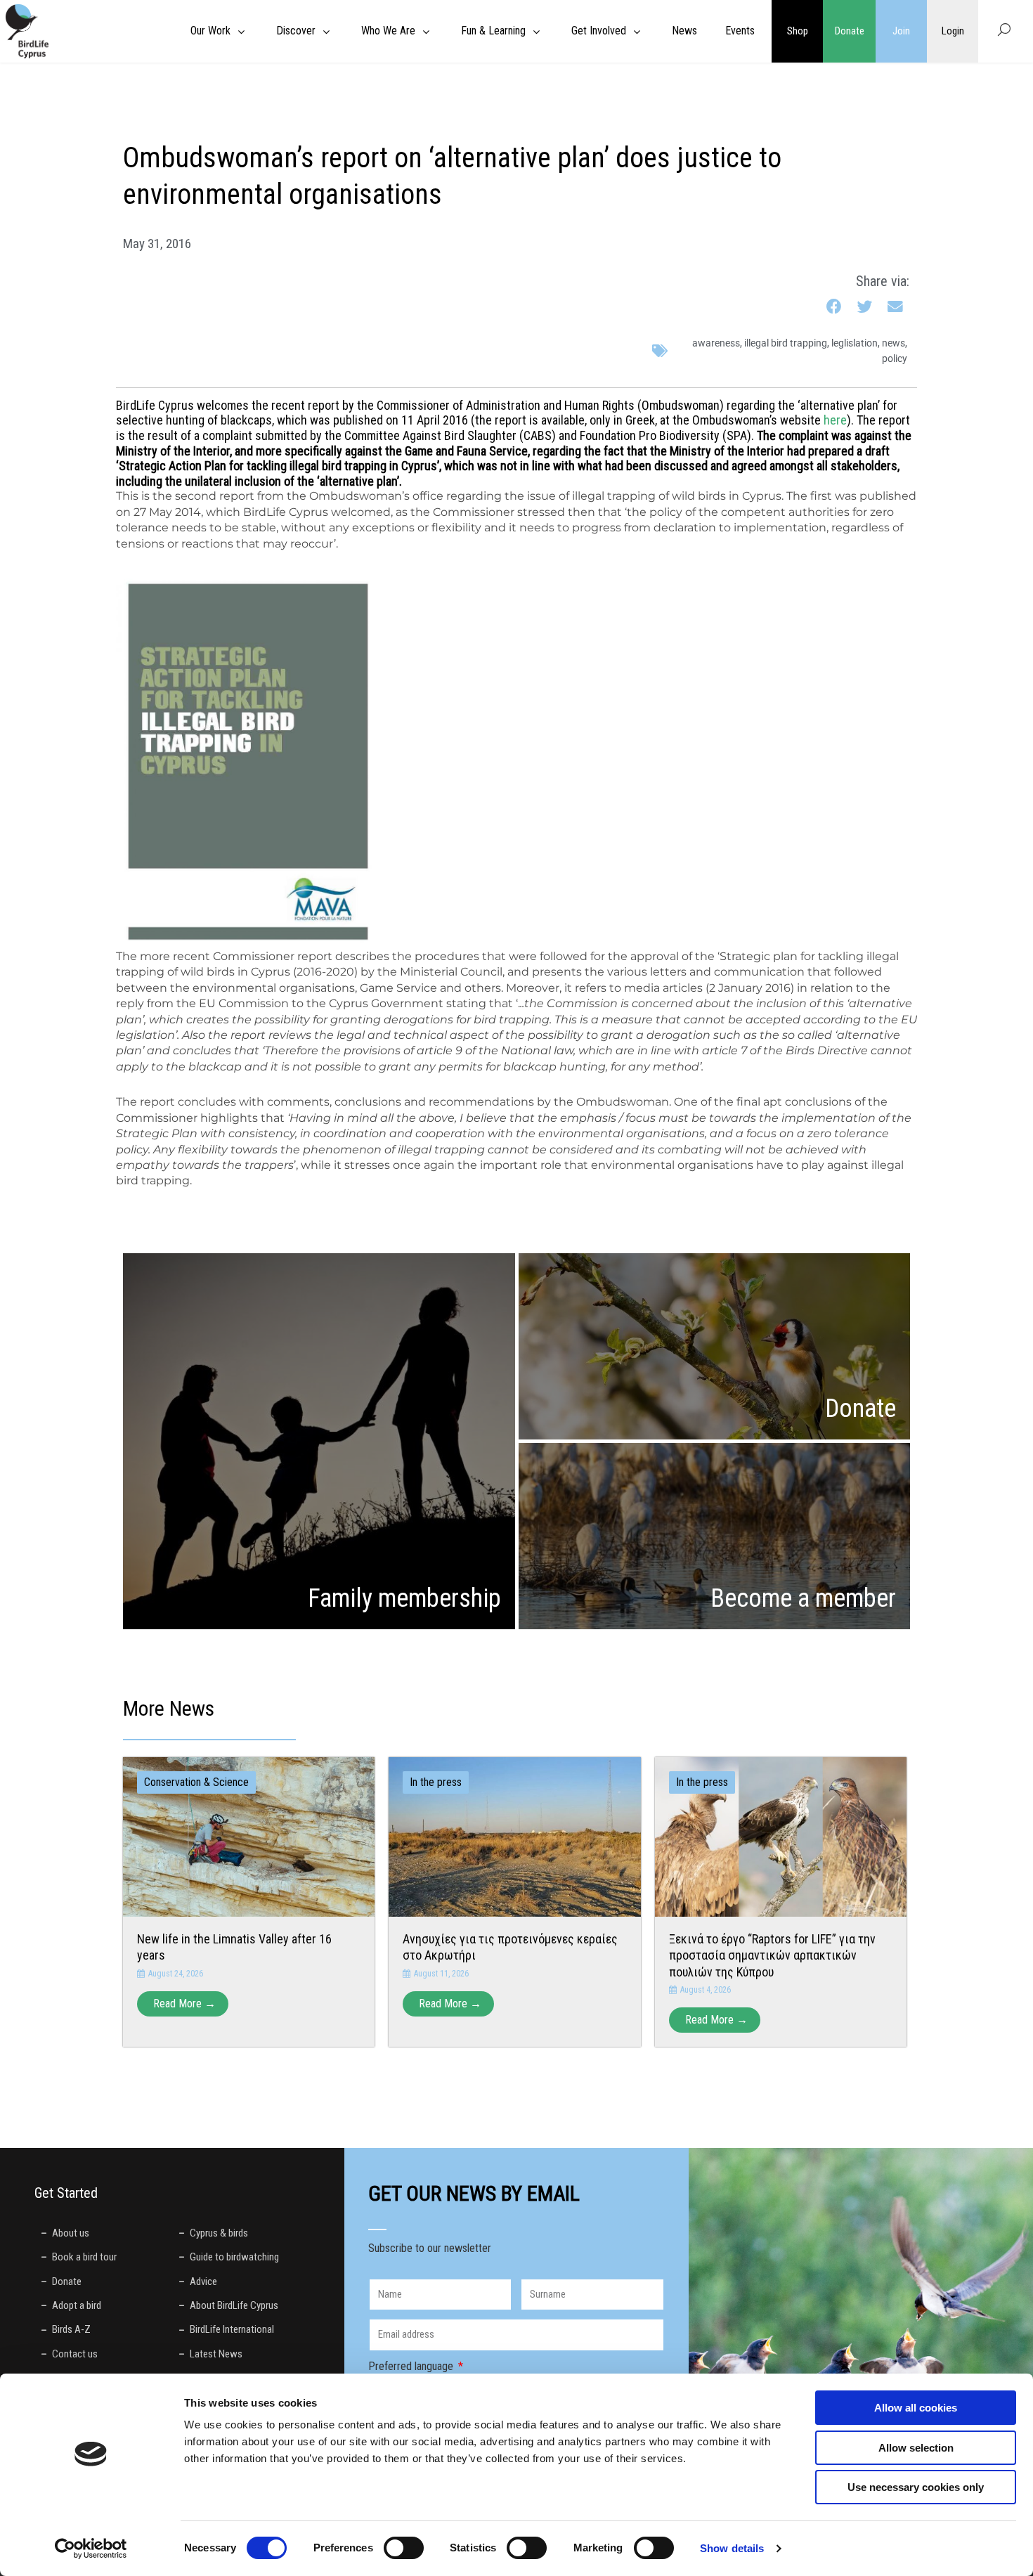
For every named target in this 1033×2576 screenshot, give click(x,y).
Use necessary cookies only (916, 2487)
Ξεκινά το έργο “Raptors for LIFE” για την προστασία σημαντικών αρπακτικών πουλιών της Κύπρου (772, 1955)
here (835, 420)
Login (953, 31)
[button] (834, 307)
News (894, 343)
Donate (850, 31)
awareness (716, 343)
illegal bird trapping (786, 343)
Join (901, 31)
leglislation (855, 343)
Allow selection (916, 2448)
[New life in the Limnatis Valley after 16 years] (249, 1836)
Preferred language (412, 2366)
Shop (798, 31)
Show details (732, 2548)
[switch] (404, 2548)
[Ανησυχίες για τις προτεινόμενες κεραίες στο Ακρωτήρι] (514, 1836)
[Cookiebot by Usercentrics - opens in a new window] (91, 2549)
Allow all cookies (916, 2408)
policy (895, 358)
